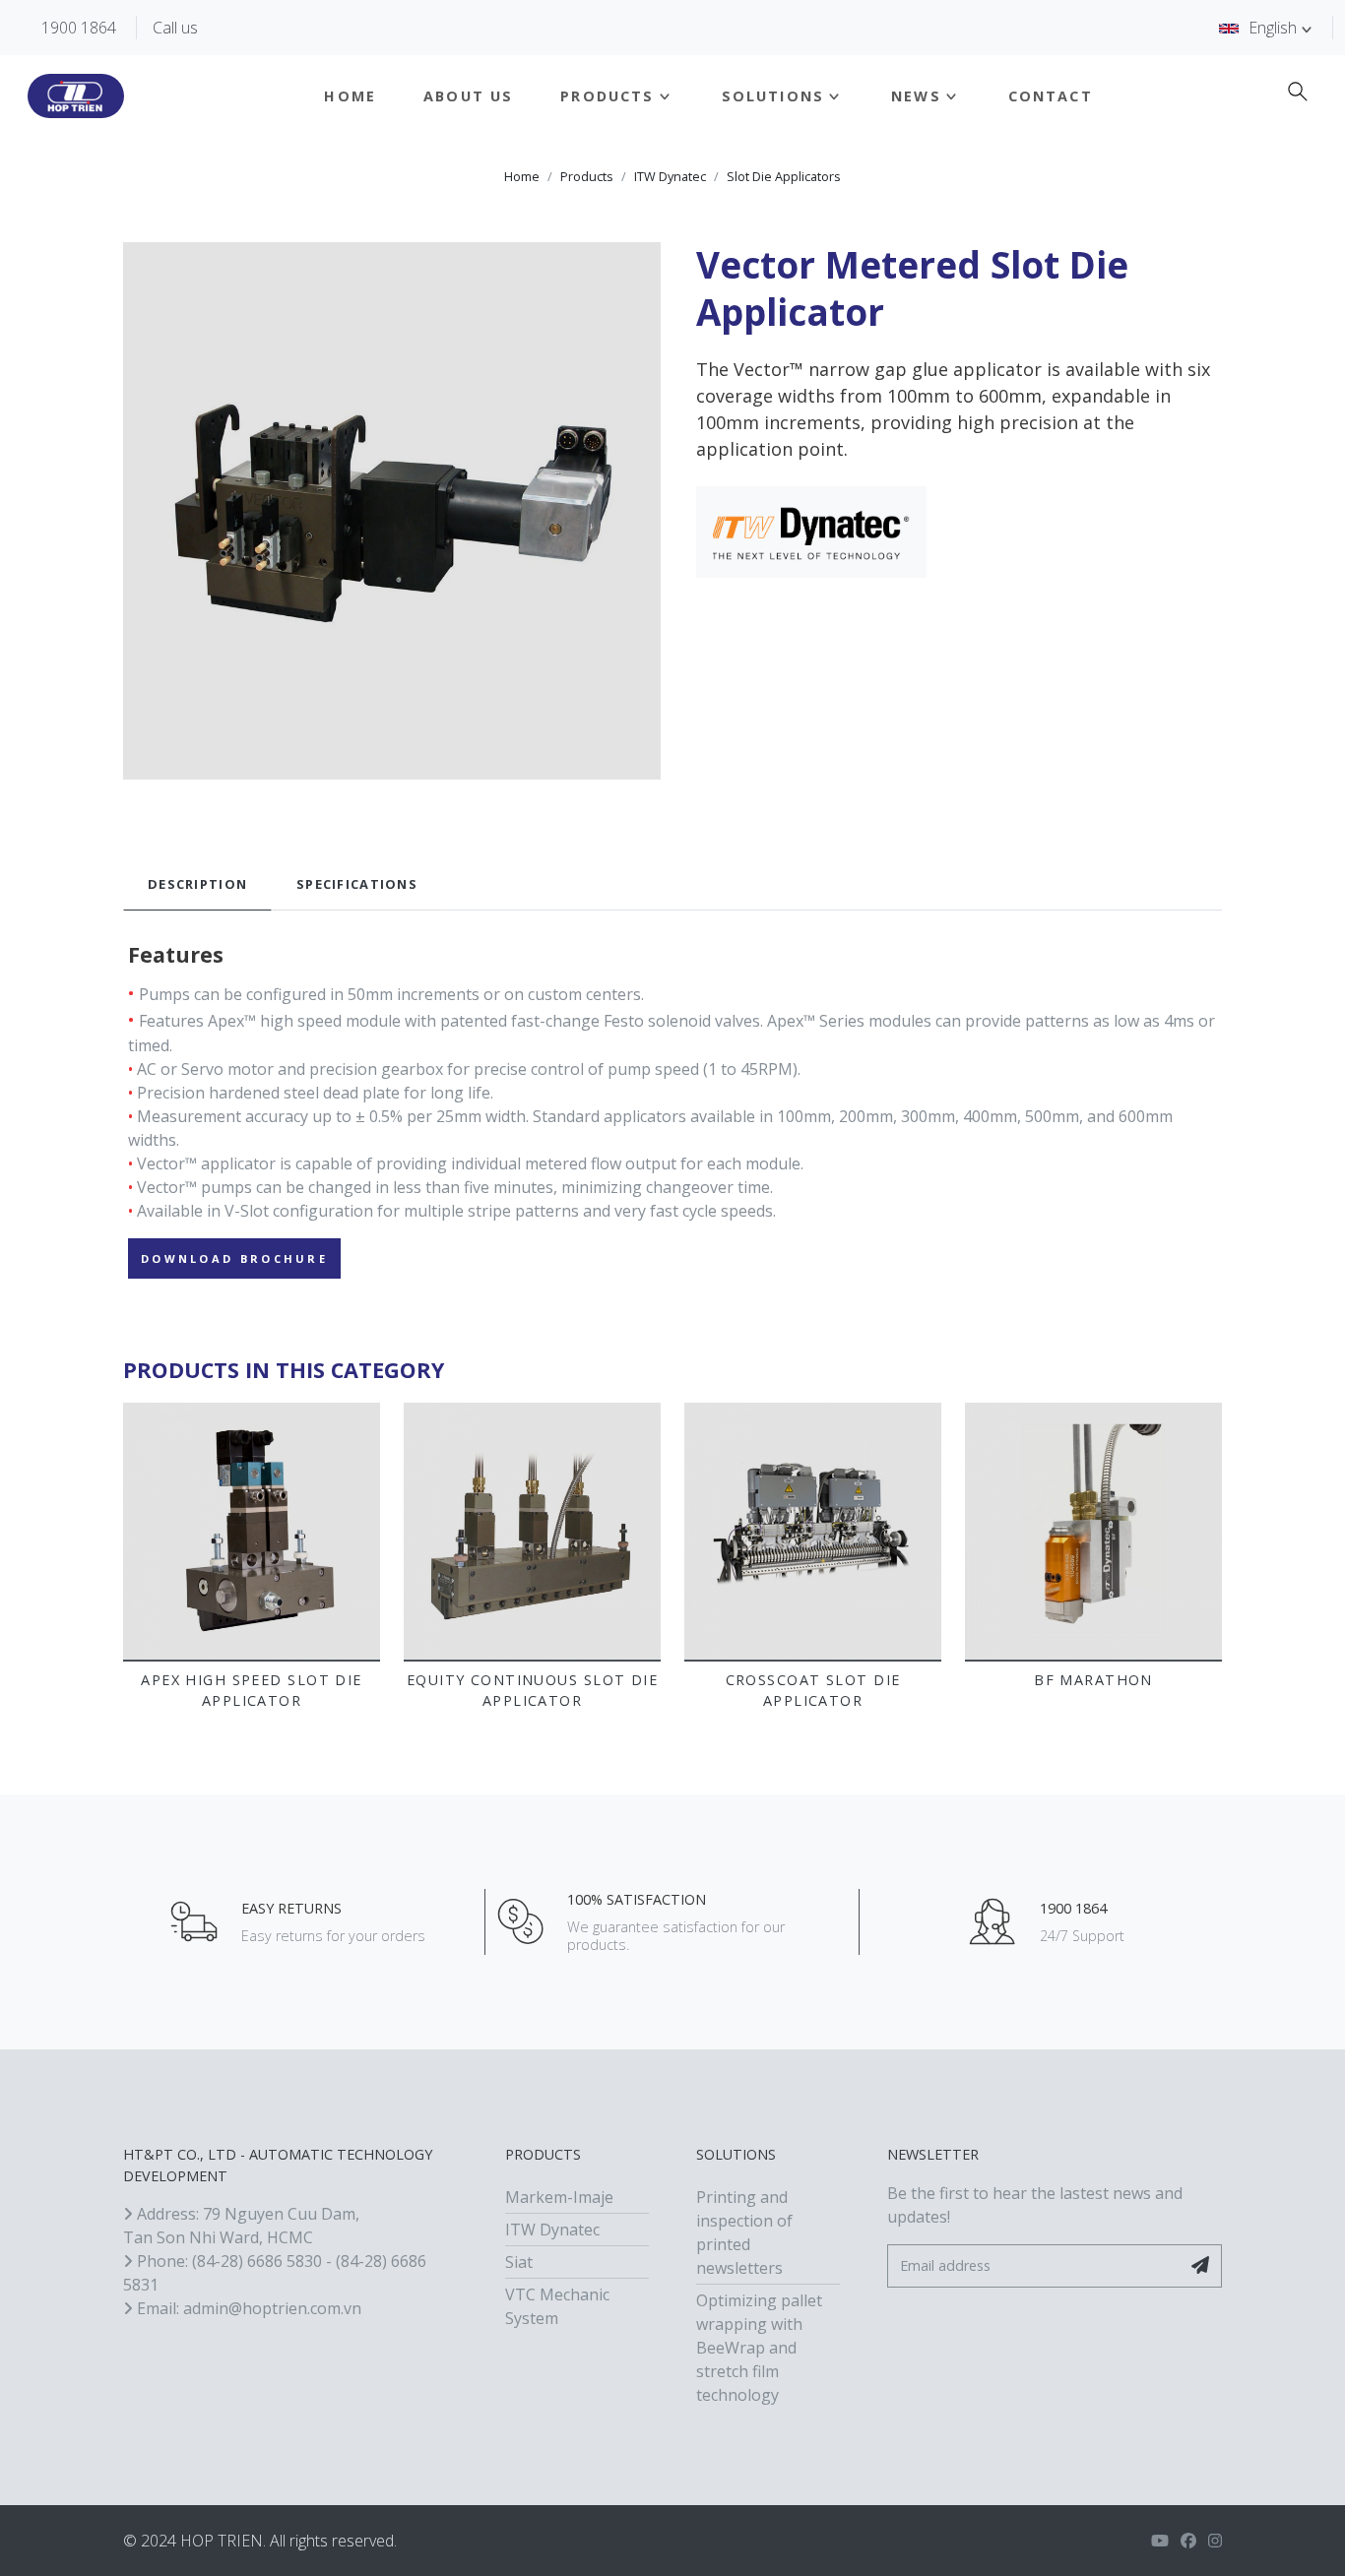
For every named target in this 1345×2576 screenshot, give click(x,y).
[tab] (197, 884)
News (916, 96)
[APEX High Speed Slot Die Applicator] (252, 1531)
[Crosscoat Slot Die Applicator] (813, 1531)
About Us (468, 96)
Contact (1051, 96)
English (1273, 28)
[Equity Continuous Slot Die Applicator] (532, 1531)
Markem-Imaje (559, 2197)
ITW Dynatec (670, 177)
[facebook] (1188, 2541)
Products (607, 96)
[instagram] (1215, 2541)
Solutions (773, 96)
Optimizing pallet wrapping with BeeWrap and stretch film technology (759, 2348)
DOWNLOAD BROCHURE (234, 1258)
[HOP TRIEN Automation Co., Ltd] (76, 96)
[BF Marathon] (1093, 1531)
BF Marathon (1093, 1680)
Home (350, 96)
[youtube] (1160, 2541)
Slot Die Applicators (784, 177)
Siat (519, 2262)
